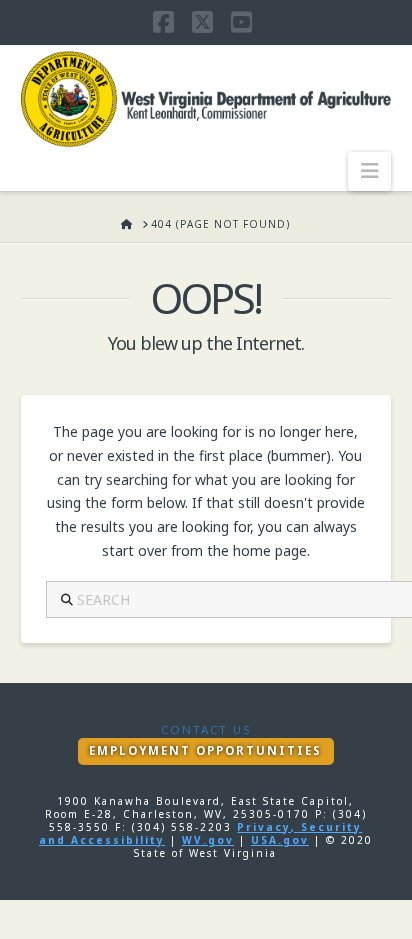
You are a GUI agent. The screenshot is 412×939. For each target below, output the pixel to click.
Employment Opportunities (205, 750)
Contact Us (206, 730)
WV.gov (208, 840)
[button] (369, 171)
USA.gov (280, 840)
